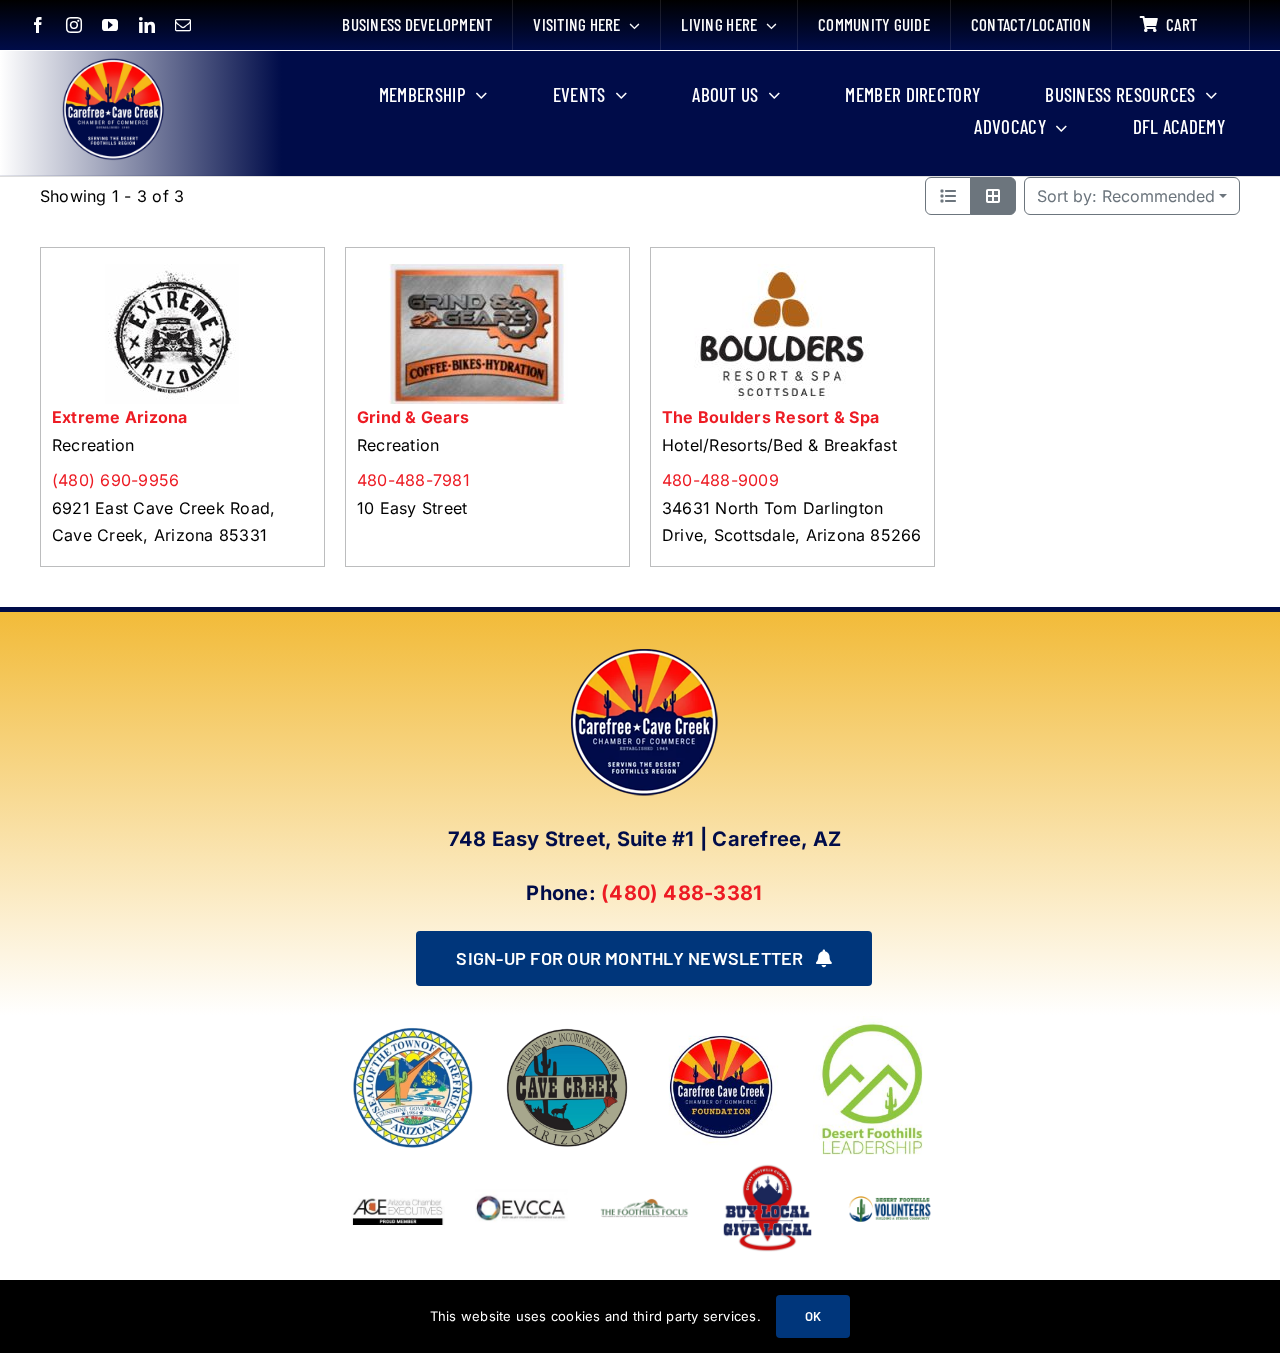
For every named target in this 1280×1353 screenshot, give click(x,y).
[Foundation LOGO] (721, 1034)
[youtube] (110, 25)
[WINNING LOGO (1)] (890, 1193)
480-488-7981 (413, 480)
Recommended (1126, 196)
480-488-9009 (720, 480)
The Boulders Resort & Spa (770, 417)
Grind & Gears (413, 417)
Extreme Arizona (120, 417)
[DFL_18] (875, 1024)
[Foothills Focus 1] (644, 1204)
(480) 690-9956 (115, 480)
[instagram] (74, 25)
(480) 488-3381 (681, 893)
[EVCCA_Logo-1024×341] (521, 1169)
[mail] (183, 25)
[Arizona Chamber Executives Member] (397, 1169)
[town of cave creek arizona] (567, 1034)
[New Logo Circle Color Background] (112, 62)
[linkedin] (147, 25)
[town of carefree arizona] (413, 1034)
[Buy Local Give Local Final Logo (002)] (767, 1169)
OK (813, 1316)
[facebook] (38, 25)
